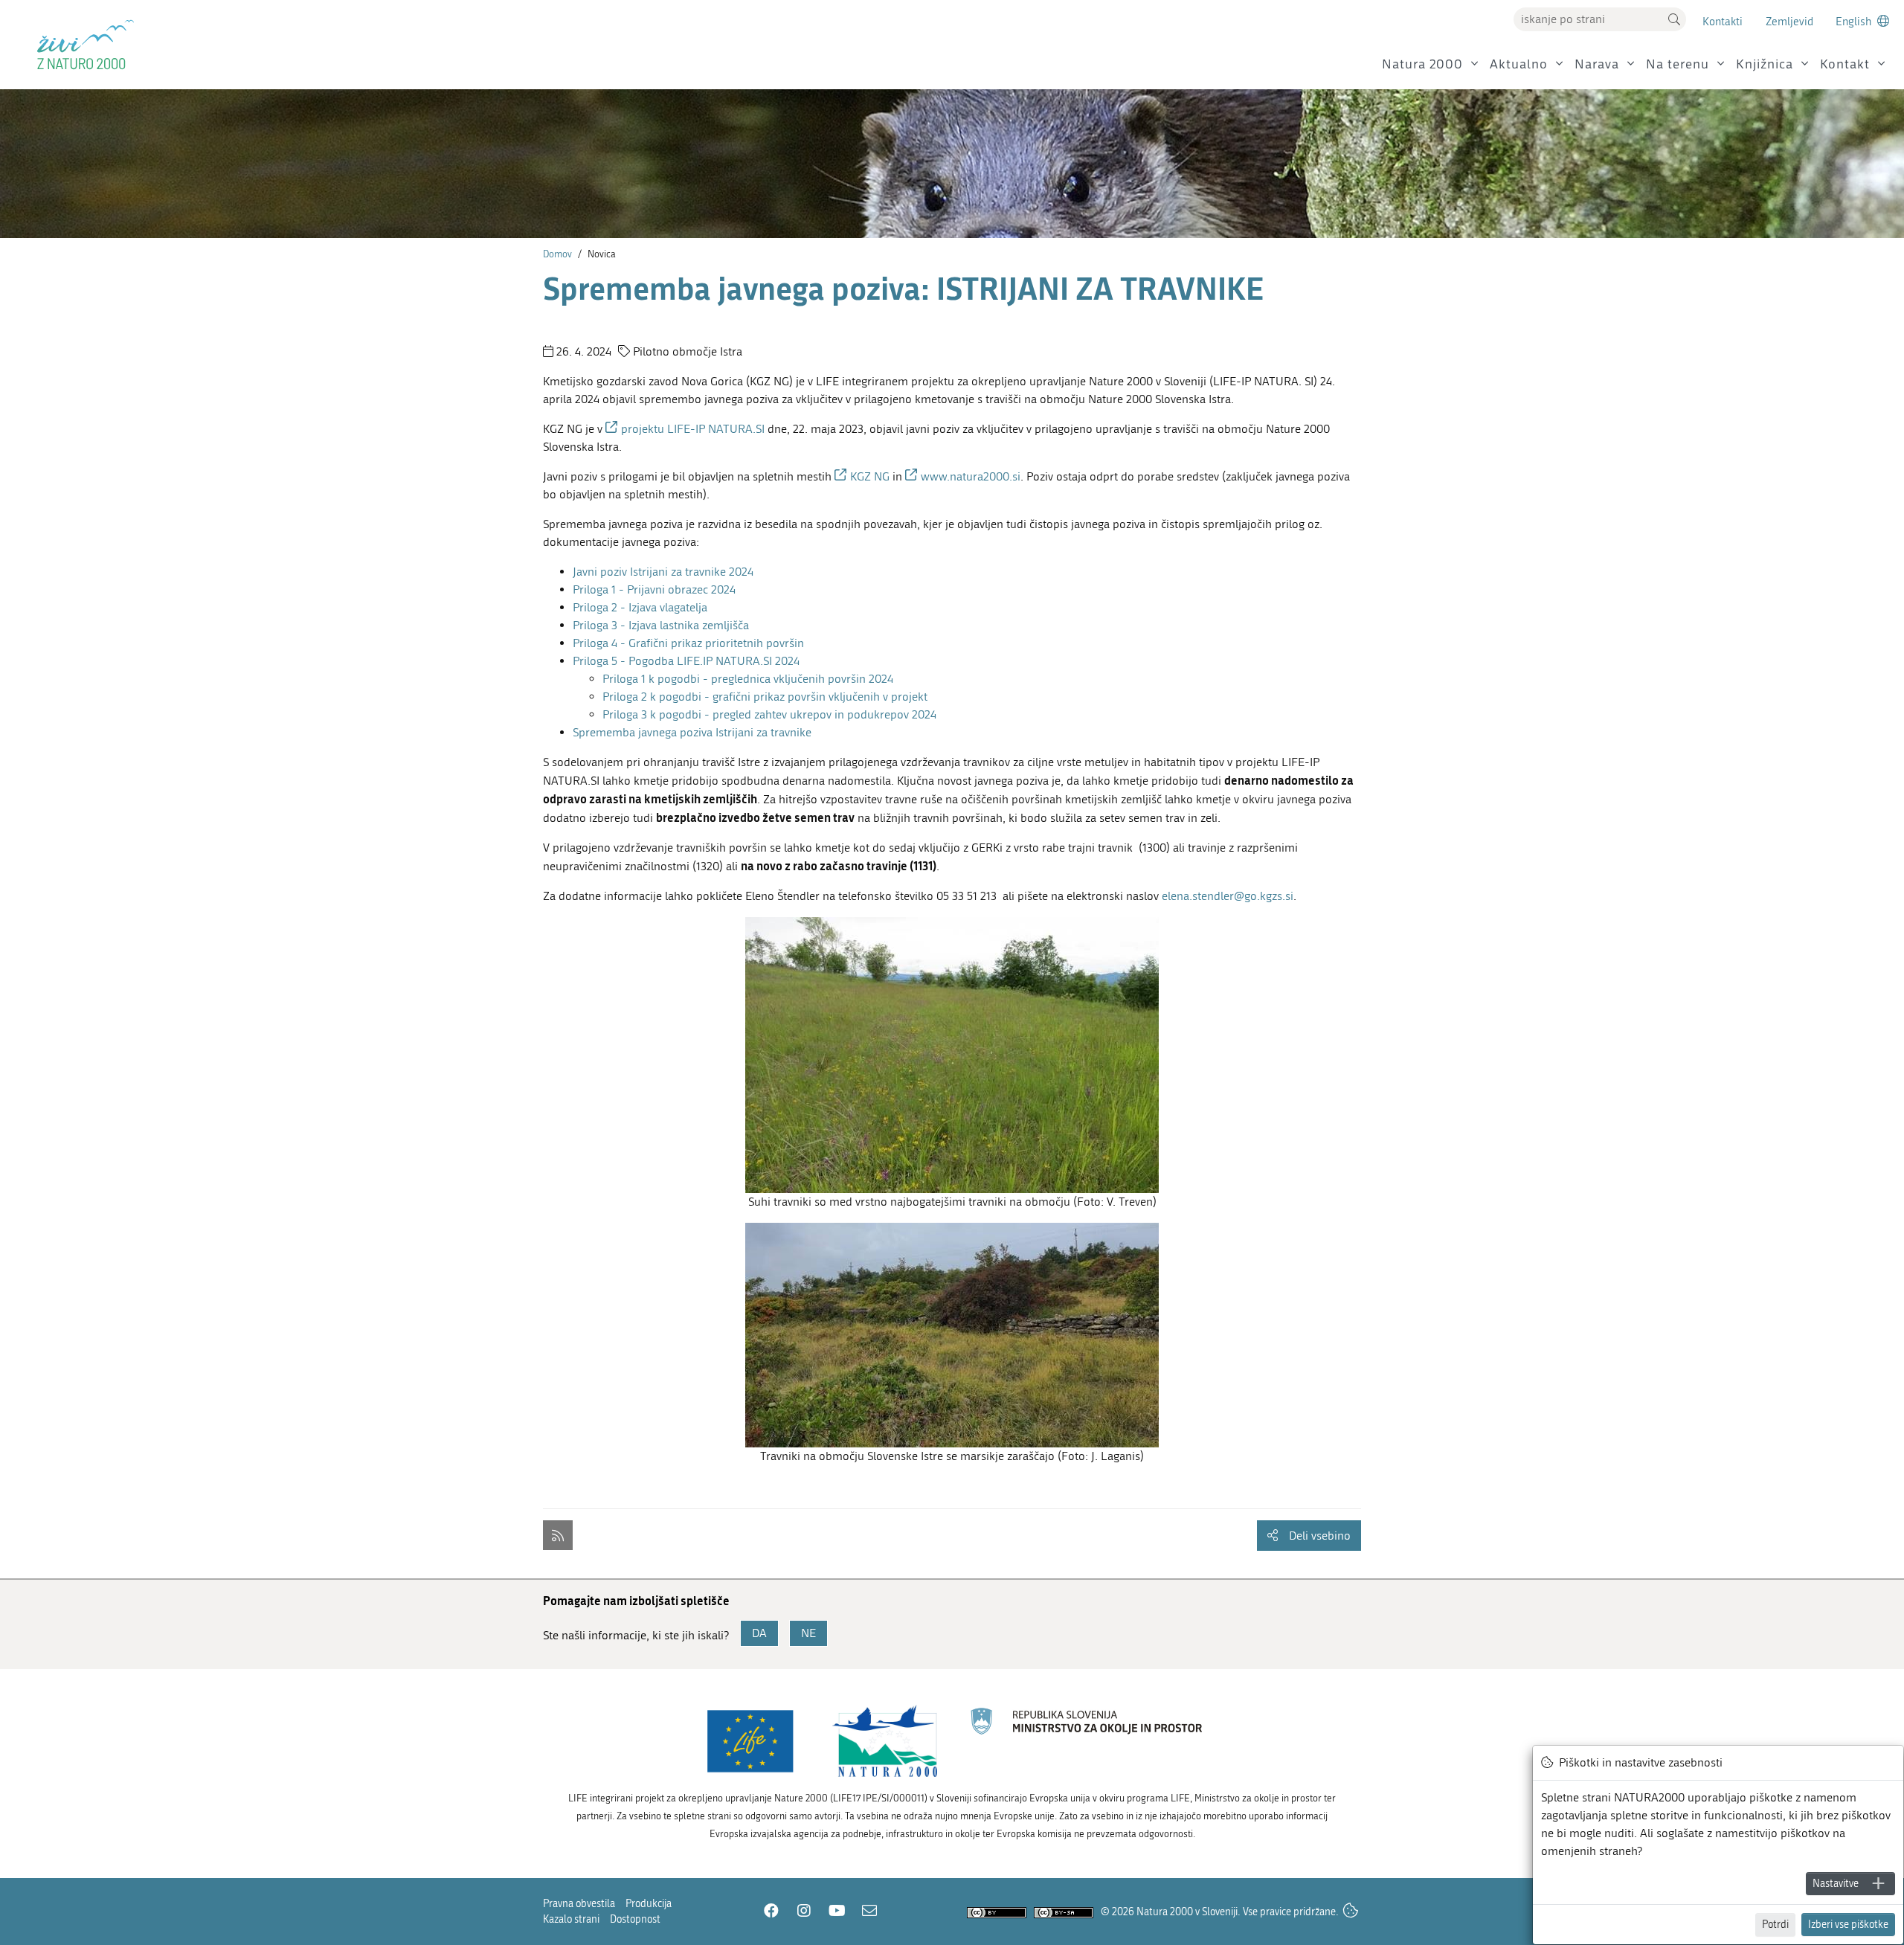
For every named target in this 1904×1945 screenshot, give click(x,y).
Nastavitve (1836, 1884)
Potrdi (1775, 1925)
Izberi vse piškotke (1848, 1925)
